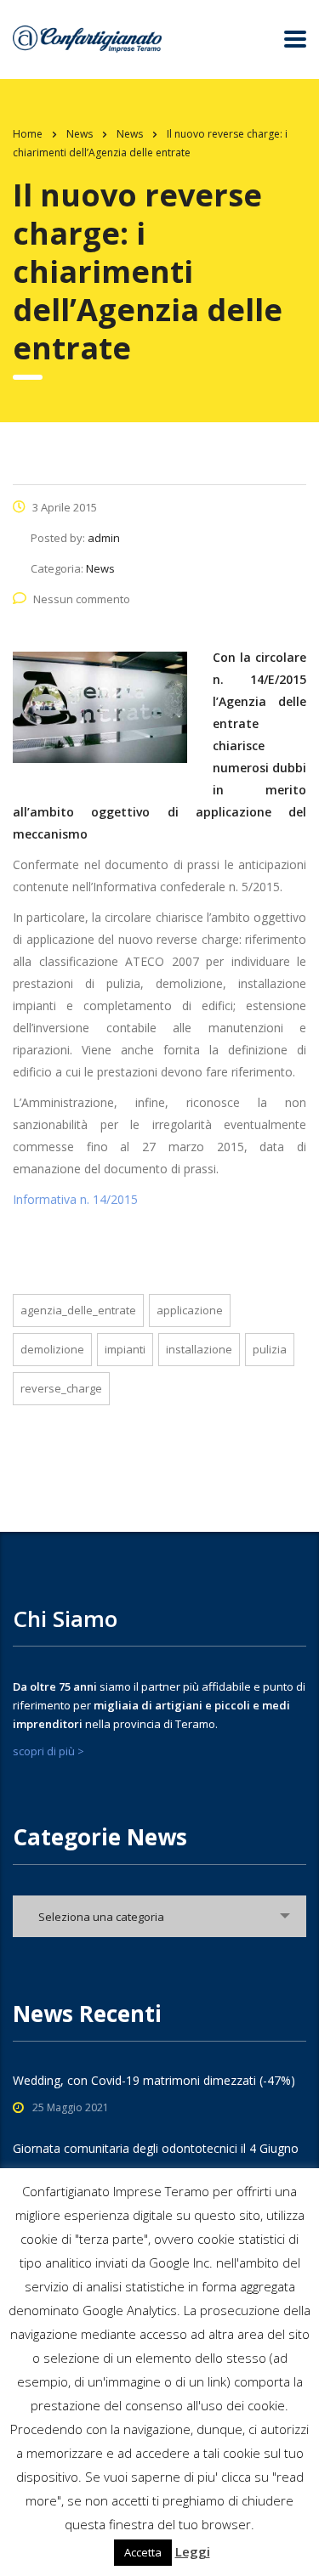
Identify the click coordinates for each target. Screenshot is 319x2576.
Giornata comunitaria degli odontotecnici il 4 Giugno (156, 2148)
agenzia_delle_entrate (78, 1310)
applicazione (190, 1310)
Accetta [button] (143, 2552)
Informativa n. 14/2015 (75, 1199)
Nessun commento (82, 599)
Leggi (193, 2551)
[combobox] (159, 1916)
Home (28, 134)
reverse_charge (61, 1388)
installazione (199, 1349)
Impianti (125, 1349)
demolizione (52, 1349)
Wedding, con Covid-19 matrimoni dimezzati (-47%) (154, 2080)
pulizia (270, 1349)
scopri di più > (48, 1751)
